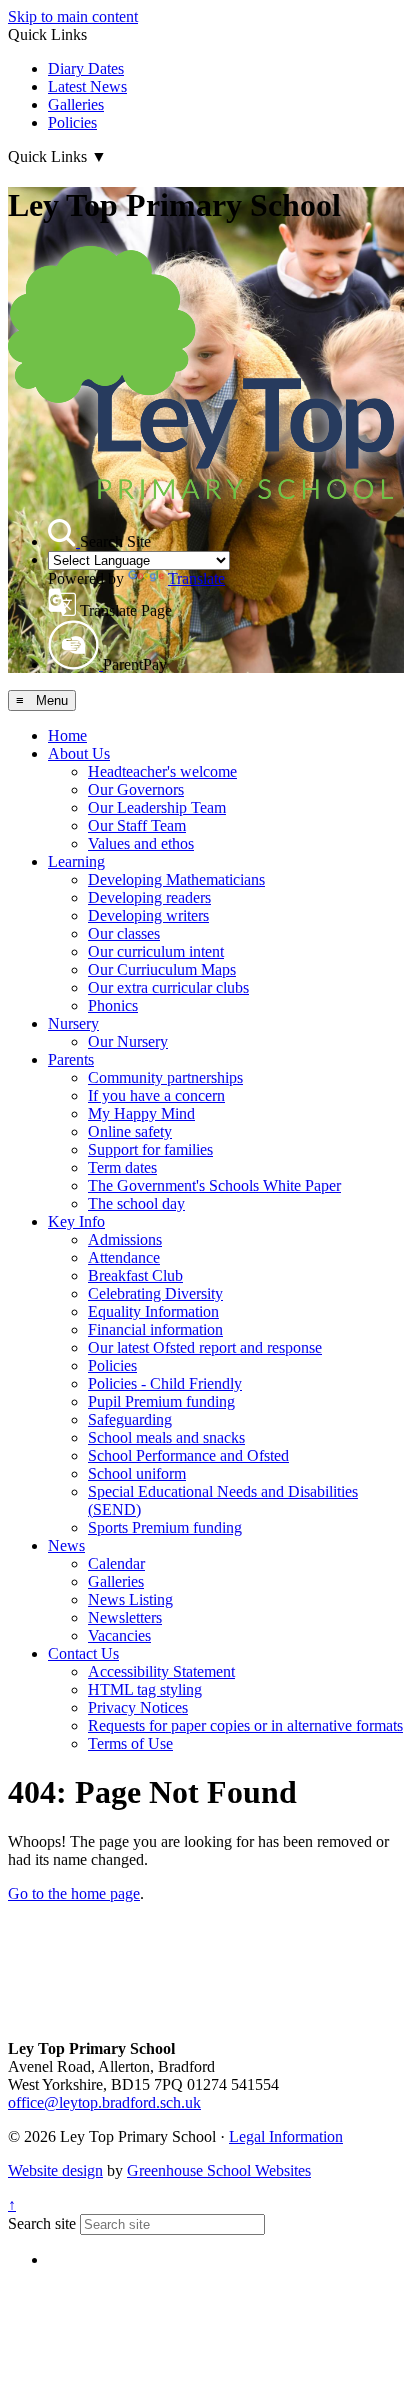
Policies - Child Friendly (165, 1383)
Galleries (76, 104)
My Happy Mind (141, 1113)
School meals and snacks (166, 1437)
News (66, 1545)
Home (67, 735)
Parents (71, 1059)
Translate (196, 578)
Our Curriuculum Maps (162, 969)
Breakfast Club (135, 1275)
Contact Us (83, 1653)
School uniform (137, 1473)
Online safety (130, 1131)
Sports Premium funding (165, 1527)
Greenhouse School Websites (219, 2170)
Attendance (124, 1257)
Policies (72, 122)
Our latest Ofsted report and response (205, 1347)
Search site (42, 2223)
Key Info (76, 1221)
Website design (55, 2170)
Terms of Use (130, 1743)
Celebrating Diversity (155, 1293)
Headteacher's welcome (162, 771)
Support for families (150, 1149)
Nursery (73, 1023)
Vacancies (119, 1635)
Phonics (113, 1005)
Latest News (87, 86)
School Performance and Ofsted (188, 1455)
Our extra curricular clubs (168, 987)
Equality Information (153, 1311)
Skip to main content (73, 16)
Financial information (155, 1329)
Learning (76, 861)
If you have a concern (156, 1095)
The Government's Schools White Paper (214, 1185)
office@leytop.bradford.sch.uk (104, 2102)
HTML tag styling (145, 1689)
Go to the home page (74, 1893)
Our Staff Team (137, 825)
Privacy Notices (138, 1707)
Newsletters (125, 1617)
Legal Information (286, 2136)
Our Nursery (128, 1041)
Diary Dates (86, 68)
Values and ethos (141, 843)
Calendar (116, 1563)
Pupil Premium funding (161, 1401)
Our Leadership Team (157, 807)
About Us (79, 753)
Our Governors (136, 789)
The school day (136, 1203)
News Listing (130, 1599)
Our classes (124, 933)
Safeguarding (130, 1419)
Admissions (125, 1239)
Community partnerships (165, 1077)
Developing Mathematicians (176, 879)
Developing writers (148, 915)
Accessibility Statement (161, 1671)
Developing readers (149, 897)
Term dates (122, 1167)
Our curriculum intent (156, 951)
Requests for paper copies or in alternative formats (245, 1725)
